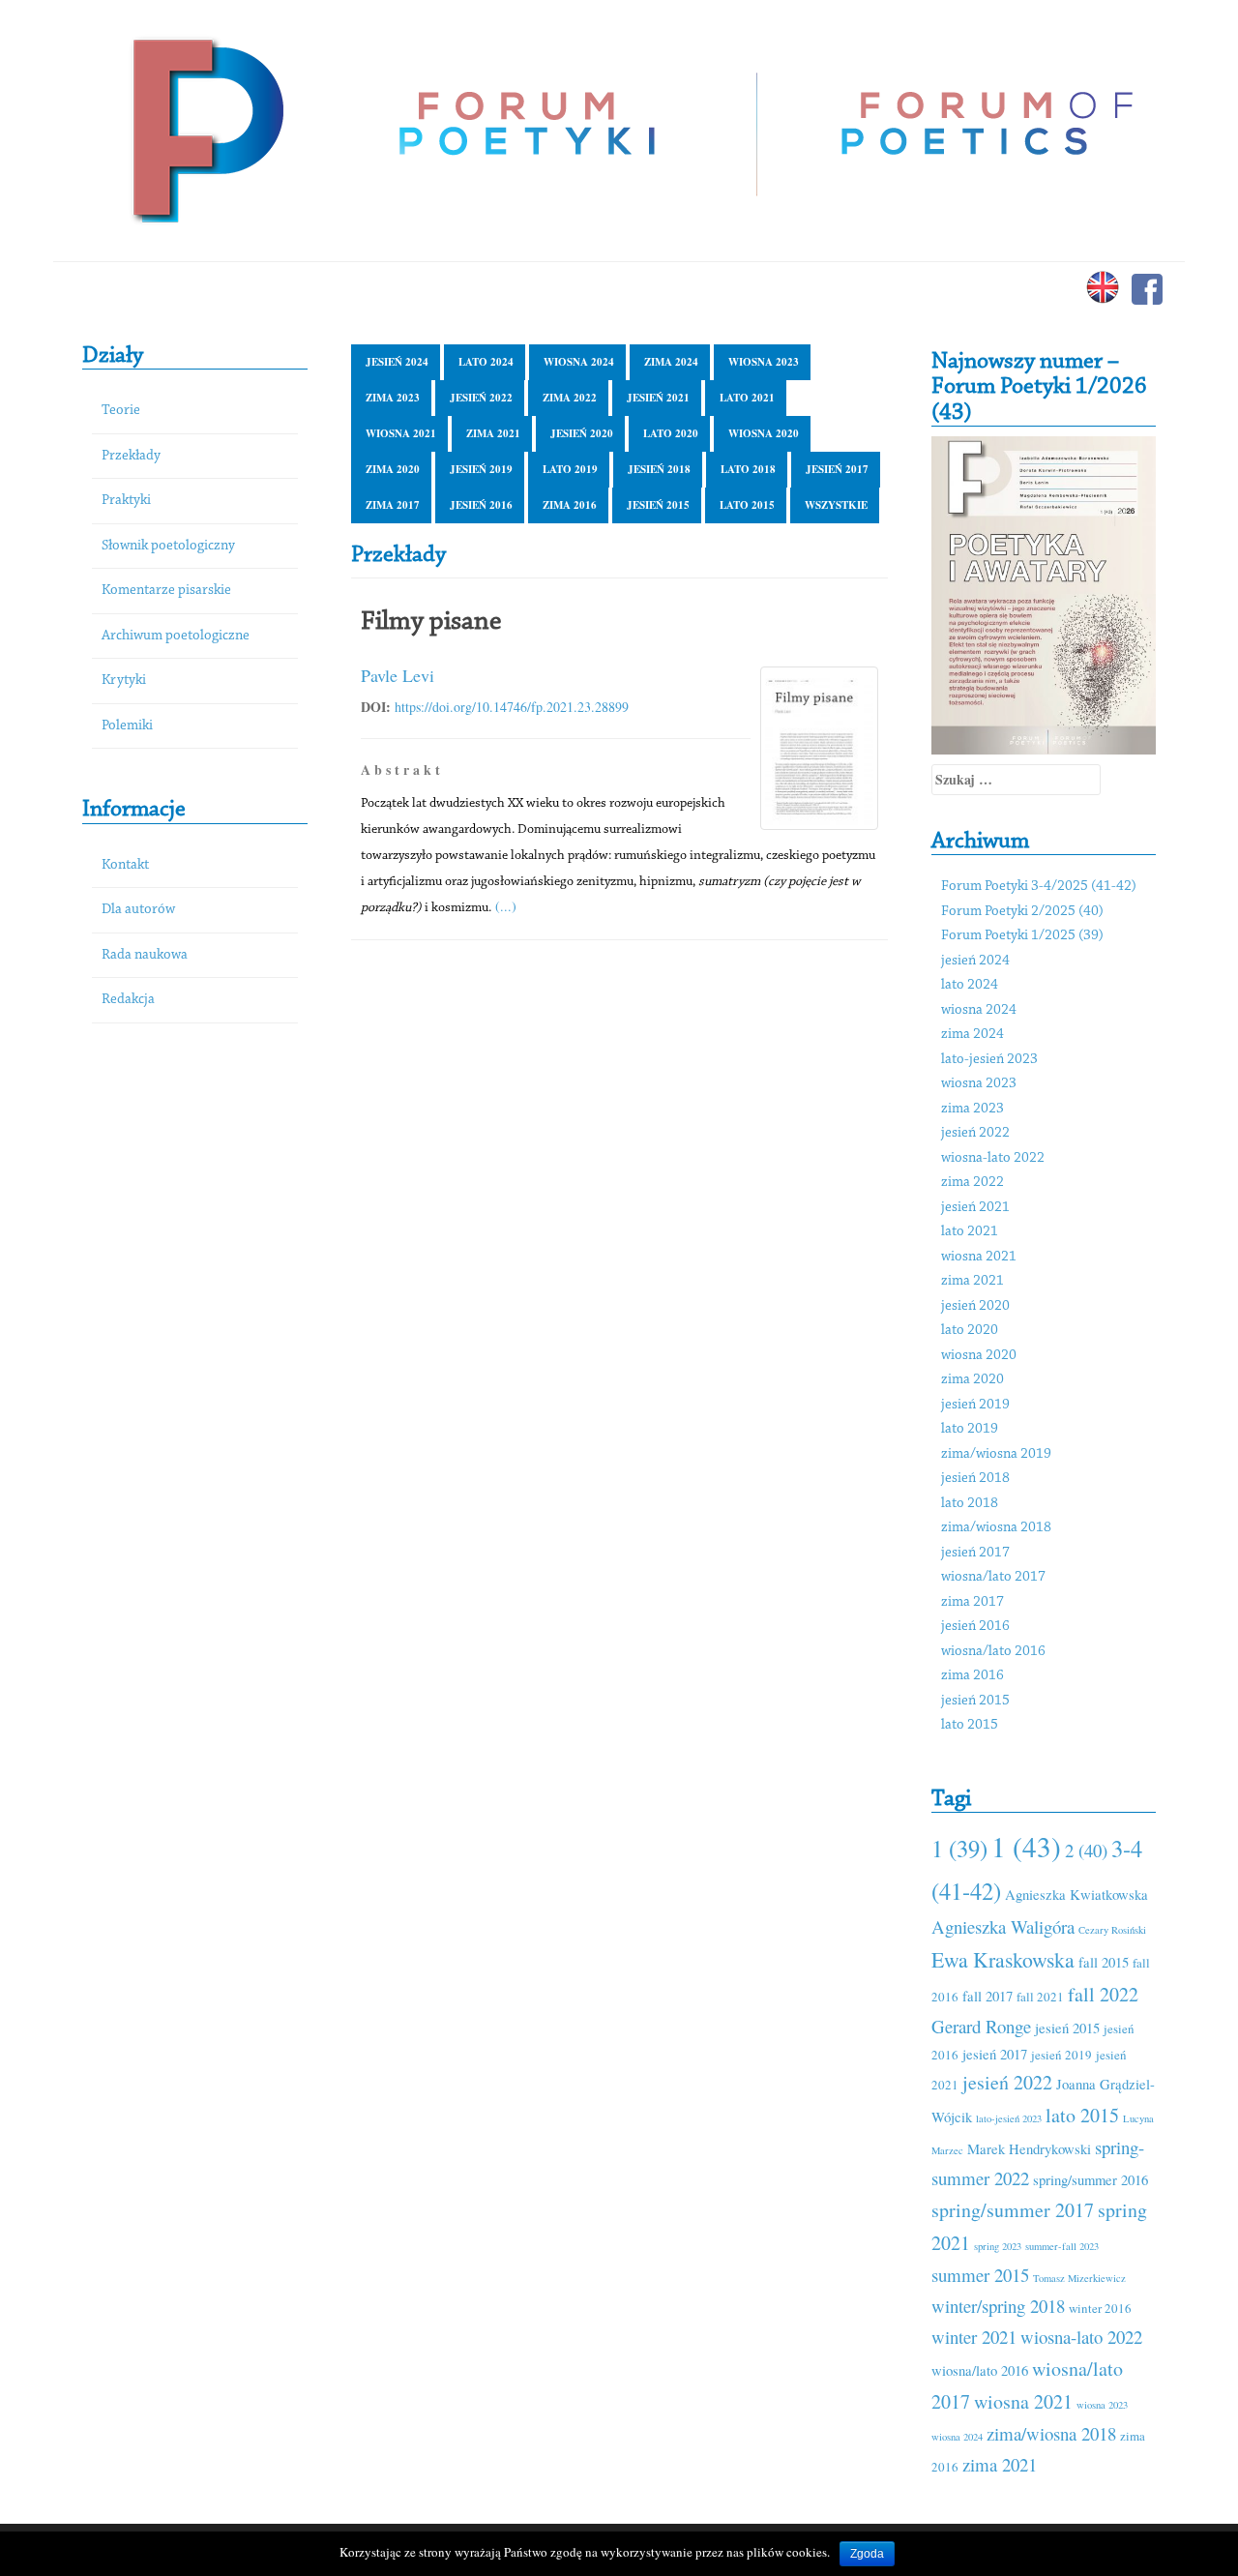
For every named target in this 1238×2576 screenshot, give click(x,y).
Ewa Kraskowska (1003, 1959)
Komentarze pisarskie (166, 591)
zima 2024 (671, 362)
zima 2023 (393, 398)
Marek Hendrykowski (1029, 2148)
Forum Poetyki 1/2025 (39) (1022, 936)
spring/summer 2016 (1091, 2179)
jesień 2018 (659, 469)
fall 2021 (1040, 1997)
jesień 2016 (481, 505)
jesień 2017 (837, 469)
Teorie (121, 411)
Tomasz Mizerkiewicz (1079, 2278)
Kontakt (125, 865)
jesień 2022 (481, 398)
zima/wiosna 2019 (996, 1454)
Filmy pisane (431, 622)
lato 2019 (570, 469)
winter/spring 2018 (998, 2306)
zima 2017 (393, 505)
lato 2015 (747, 505)
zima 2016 (570, 505)
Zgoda (867, 2554)
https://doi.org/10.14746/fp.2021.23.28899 (512, 707)
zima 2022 (570, 398)
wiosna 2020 (764, 433)
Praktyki (126, 501)
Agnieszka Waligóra (1003, 1926)
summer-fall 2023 (1062, 2246)
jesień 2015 (658, 505)
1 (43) (1026, 1846)
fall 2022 (1103, 1994)
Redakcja (128, 1000)
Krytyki (124, 681)
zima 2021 (493, 433)
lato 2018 (748, 469)
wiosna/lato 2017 (993, 1577)
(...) (506, 906)
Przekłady (131, 456)
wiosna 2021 (401, 433)
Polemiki (127, 726)
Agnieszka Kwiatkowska (1076, 1894)
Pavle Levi (398, 675)
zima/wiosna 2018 (996, 1528)
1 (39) (959, 1848)
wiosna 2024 (579, 362)
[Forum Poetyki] (206, 128)
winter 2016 (1100, 2308)
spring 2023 (998, 2246)
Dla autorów (138, 910)
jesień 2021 (658, 398)
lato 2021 (747, 398)
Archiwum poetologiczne (176, 636)
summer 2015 (980, 2275)
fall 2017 (987, 1996)
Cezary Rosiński (1112, 1930)
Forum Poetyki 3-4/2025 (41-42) (1039, 887)
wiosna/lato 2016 (993, 1652)
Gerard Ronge (981, 2026)
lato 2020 (671, 433)
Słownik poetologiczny (168, 546)
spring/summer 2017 (1013, 2210)
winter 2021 (974, 2337)
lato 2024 (486, 362)
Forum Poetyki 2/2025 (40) (1022, 912)
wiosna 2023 (764, 362)
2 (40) (1086, 1850)
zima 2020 (393, 469)
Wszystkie (836, 505)
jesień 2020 (582, 433)
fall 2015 (1104, 1962)
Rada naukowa (145, 955)
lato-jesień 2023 (989, 1060)
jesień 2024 (397, 362)
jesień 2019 (481, 469)
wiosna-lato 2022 (993, 1158)
